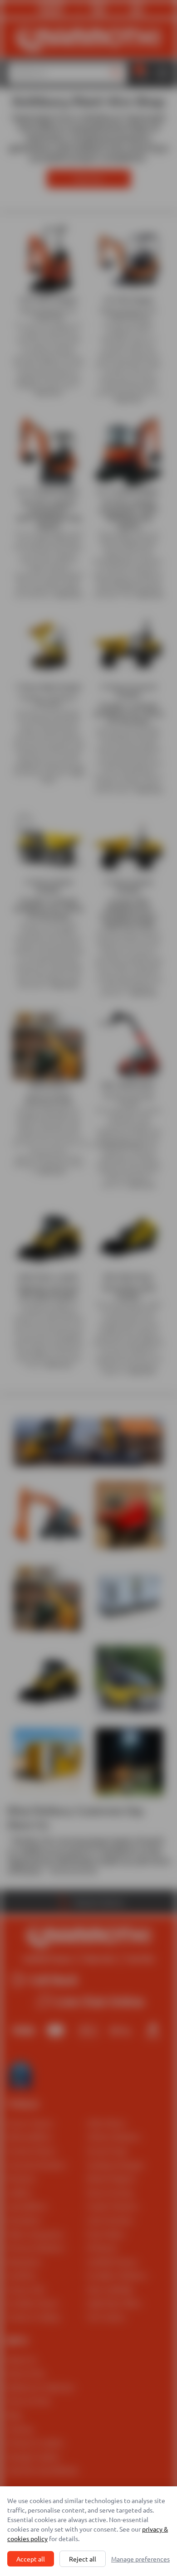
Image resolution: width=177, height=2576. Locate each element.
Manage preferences (140, 2559)
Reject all (83, 2559)
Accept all (31, 2559)
